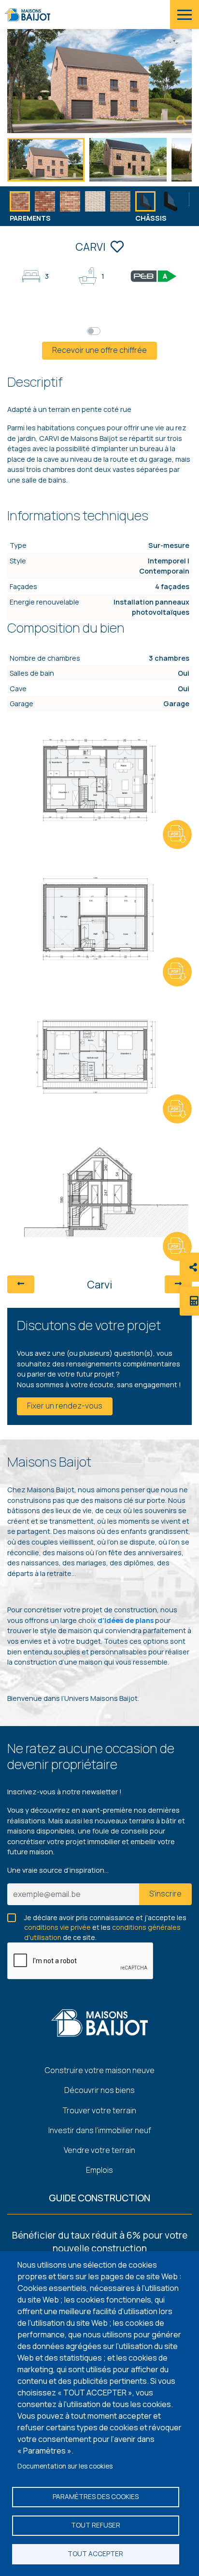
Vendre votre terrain (99, 2150)
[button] (194, 206)
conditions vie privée (57, 1927)
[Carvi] (182, 121)
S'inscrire (165, 1894)
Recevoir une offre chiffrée (99, 350)
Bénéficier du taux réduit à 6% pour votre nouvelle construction (100, 2242)
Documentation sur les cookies (65, 2466)
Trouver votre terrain (99, 2110)
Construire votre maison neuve (100, 2070)
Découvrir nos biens (99, 2090)
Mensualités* (126, 330)
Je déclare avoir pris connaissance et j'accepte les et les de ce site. (105, 1918)
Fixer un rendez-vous (65, 1406)
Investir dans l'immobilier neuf (100, 2130)
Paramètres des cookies (96, 2497)
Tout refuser (96, 2525)
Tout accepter (95, 2554)
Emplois (99, 2170)
